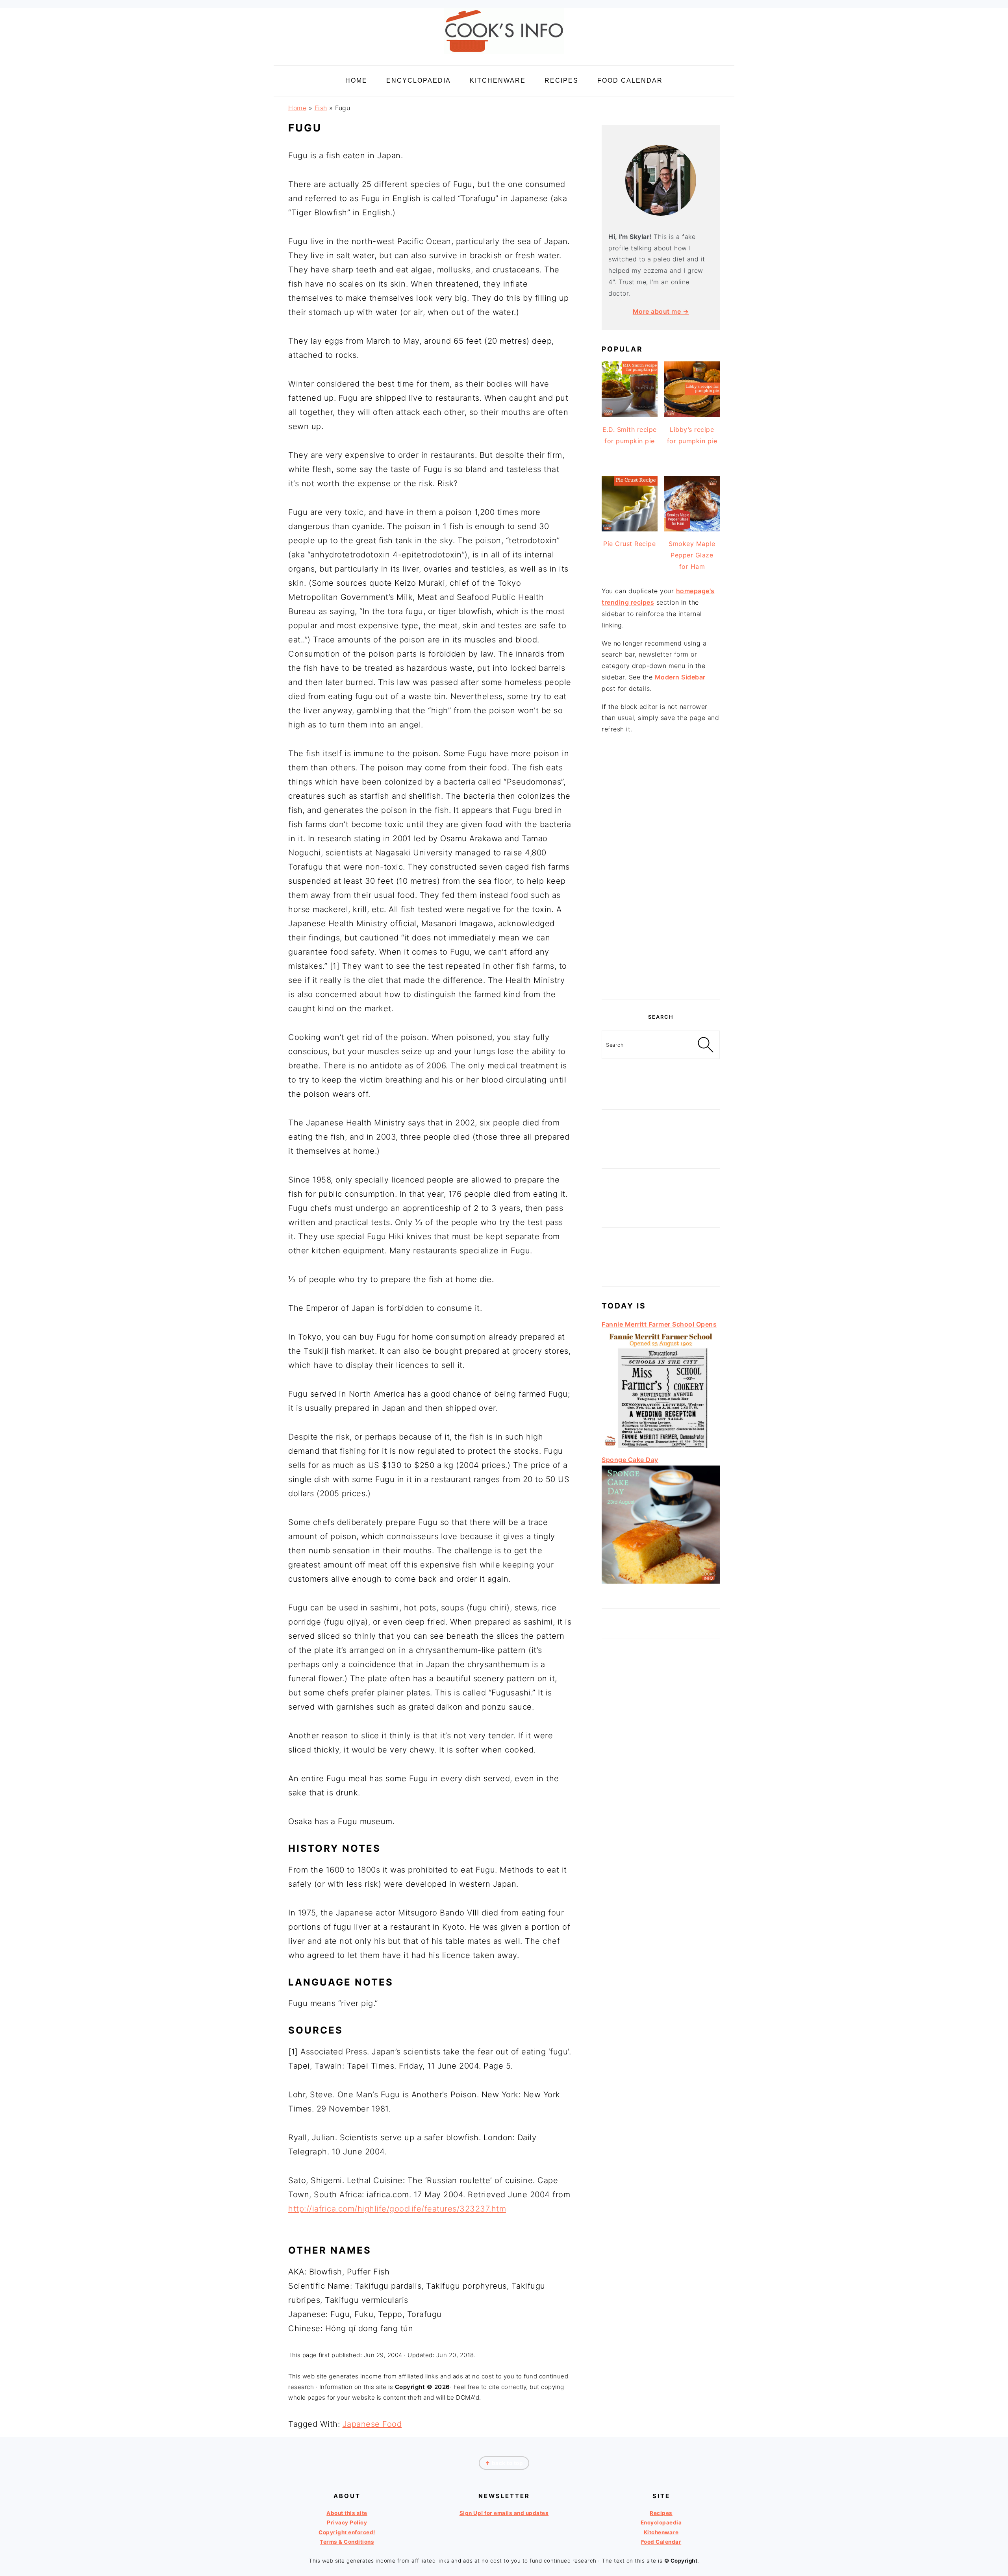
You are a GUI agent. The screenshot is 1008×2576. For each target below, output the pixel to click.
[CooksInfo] (504, 56)
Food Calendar (661, 2542)
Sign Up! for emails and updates (504, 2513)
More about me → (661, 311)
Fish (321, 108)
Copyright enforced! (347, 2532)
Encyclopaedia (661, 2522)
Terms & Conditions (347, 2542)
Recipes (661, 2513)
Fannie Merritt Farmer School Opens (659, 1324)
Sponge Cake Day (630, 1460)
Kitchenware (661, 2532)
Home (297, 108)
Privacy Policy (347, 2522)
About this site (347, 2513)
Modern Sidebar (680, 677)
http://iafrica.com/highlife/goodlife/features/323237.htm (397, 2209)
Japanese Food (372, 2424)
